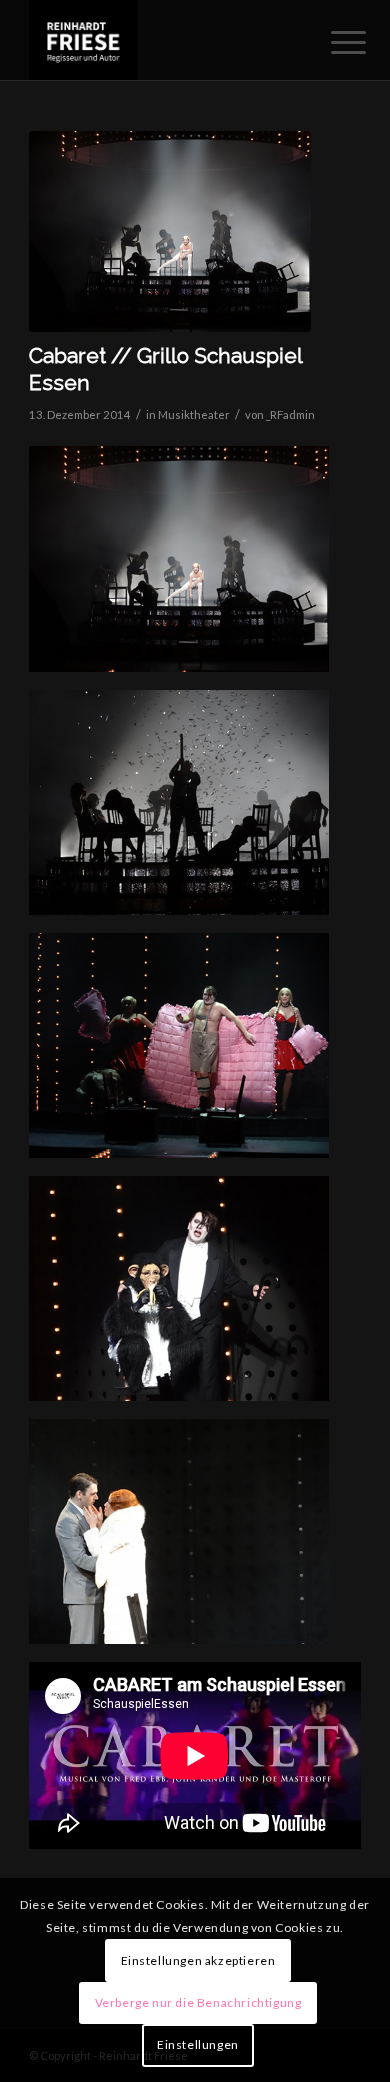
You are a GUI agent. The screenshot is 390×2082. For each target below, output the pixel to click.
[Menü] (333, 42)
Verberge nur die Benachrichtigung (198, 2002)
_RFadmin (290, 414)
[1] (170, 231)
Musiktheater (194, 414)
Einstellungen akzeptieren (198, 1960)
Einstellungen (198, 2044)
